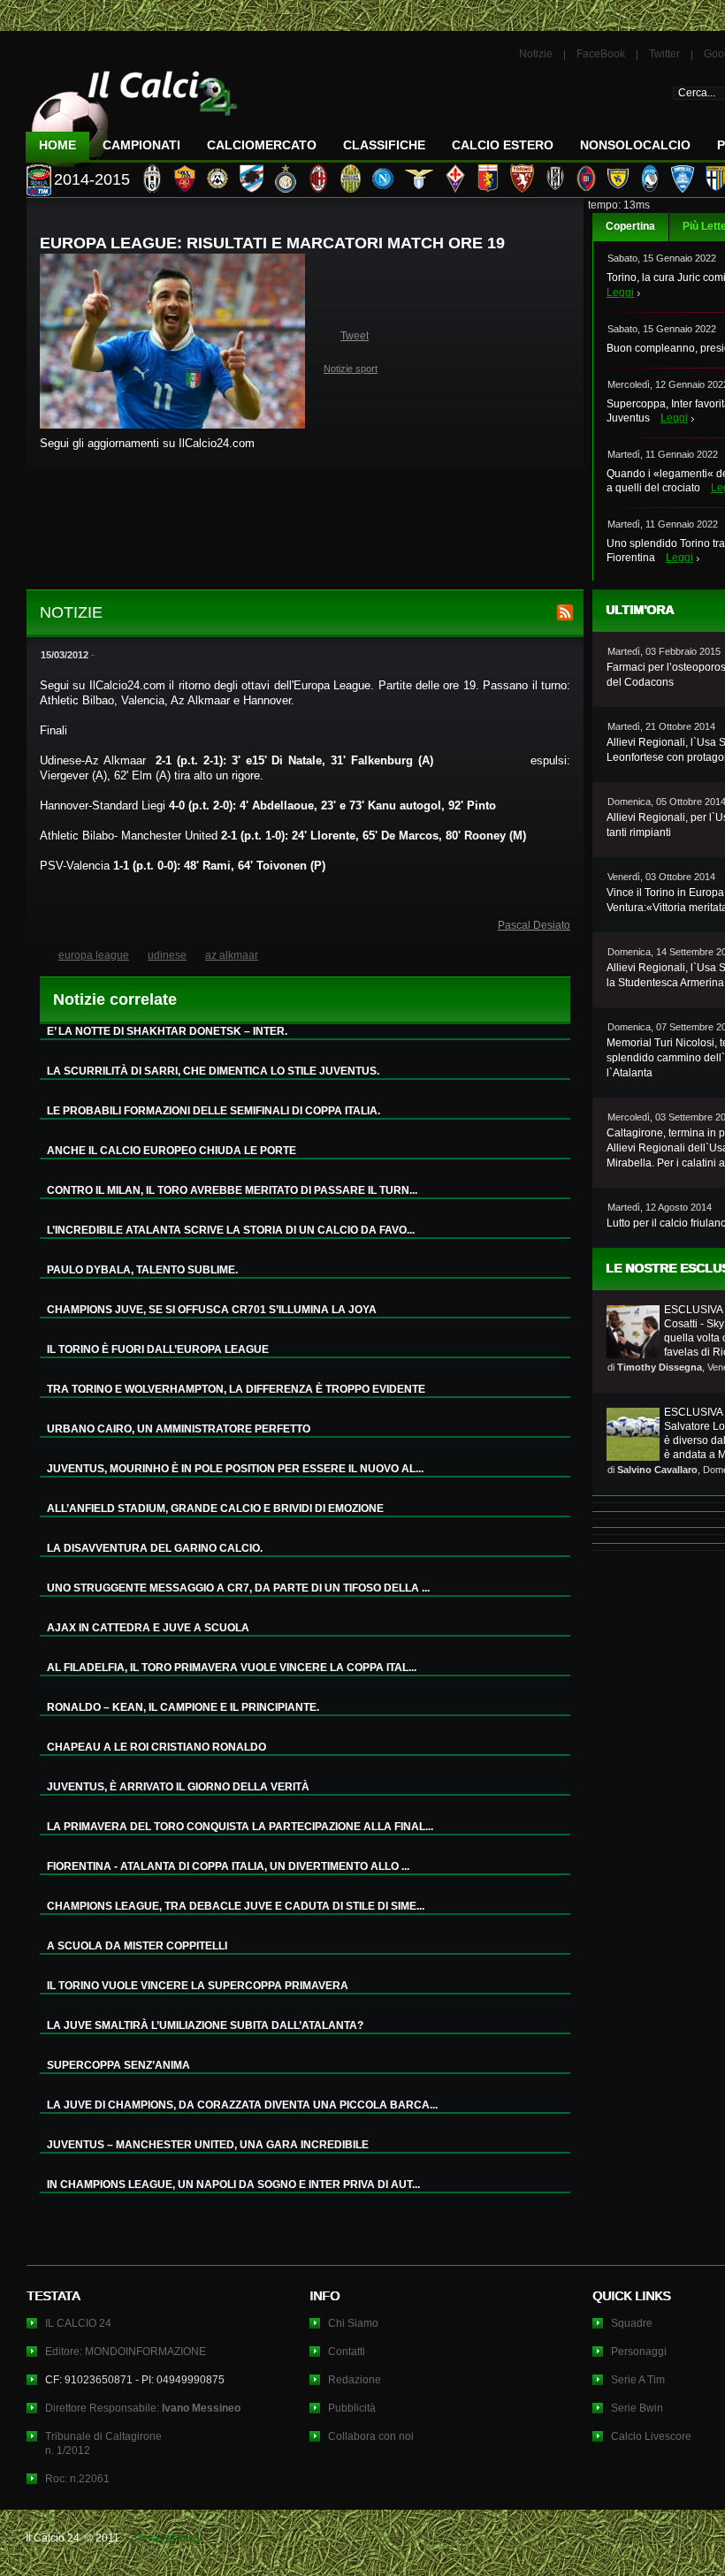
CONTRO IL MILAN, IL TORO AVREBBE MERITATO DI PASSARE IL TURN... (232, 1190)
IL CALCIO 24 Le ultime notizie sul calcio (132, 112)
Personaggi (639, 2352)
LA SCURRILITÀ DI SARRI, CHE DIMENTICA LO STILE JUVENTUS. (213, 1071)
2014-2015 (92, 179)
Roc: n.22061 (77, 2479)
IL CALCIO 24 (78, 2323)
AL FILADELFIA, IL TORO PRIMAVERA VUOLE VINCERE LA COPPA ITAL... (232, 1668)
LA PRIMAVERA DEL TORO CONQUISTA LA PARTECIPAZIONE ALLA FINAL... (240, 1827)
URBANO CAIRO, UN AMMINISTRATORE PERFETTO (179, 1429)
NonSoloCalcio (635, 145)
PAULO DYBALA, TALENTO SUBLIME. (142, 1270)
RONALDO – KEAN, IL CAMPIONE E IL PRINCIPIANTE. (183, 1707)
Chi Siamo (353, 2323)
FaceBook (601, 54)
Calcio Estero (503, 145)
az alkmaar (232, 955)
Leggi (620, 293)
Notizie (536, 54)
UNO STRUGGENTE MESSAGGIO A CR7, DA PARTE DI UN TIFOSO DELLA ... (238, 1588)
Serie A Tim (638, 2380)
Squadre (632, 2323)
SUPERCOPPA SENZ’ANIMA (118, 2065)
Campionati (141, 145)
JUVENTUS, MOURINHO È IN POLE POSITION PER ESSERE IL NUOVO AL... (235, 1469)
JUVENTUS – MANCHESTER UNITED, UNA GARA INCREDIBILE (208, 2145)
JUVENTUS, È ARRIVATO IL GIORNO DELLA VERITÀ (178, 1787)
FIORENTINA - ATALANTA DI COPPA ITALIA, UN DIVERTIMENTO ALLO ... (228, 1866)
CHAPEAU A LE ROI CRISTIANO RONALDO (156, 1747)
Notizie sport (351, 369)
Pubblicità (352, 2408)
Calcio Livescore (651, 2436)
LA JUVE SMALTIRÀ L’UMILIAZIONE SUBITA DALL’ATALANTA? (205, 2025)
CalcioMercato (262, 145)
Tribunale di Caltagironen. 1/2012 (103, 2443)
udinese (167, 955)
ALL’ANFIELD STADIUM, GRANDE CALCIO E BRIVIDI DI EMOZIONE (215, 1508)
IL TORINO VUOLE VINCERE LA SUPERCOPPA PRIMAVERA (198, 1986)
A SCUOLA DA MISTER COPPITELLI (137, 1946)
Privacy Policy (168, 2538)
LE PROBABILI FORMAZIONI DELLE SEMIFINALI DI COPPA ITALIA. (214, 1111)
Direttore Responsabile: (143, 2408)
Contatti (347, 2352)
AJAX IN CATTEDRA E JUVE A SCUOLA (148, 1628)
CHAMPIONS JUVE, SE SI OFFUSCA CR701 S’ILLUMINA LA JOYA (212, 1310)
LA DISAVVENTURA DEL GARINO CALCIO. (155, 1548)
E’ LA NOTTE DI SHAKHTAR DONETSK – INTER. (167, 1031)
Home (57, 145)
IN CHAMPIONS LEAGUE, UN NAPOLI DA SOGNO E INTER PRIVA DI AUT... (233, 2185)
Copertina (630, 226)
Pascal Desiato (534, 925)
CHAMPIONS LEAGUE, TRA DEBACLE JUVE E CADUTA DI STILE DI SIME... (236, 1906)
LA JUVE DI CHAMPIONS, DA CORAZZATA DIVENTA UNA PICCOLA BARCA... (242, 2105)
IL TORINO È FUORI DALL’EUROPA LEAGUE (158, 1349)
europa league (94, 955)
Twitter (664, 54)
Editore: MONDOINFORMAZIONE (126, 2352)
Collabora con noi (371, 2436)
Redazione (355, 2380)
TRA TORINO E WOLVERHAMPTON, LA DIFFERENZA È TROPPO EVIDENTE (236, 1389)
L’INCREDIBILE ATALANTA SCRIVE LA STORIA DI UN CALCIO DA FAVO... (231, 1230)
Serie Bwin (637, 2408)
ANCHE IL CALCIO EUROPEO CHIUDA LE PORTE (172, 1151)
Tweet (355, 336)
